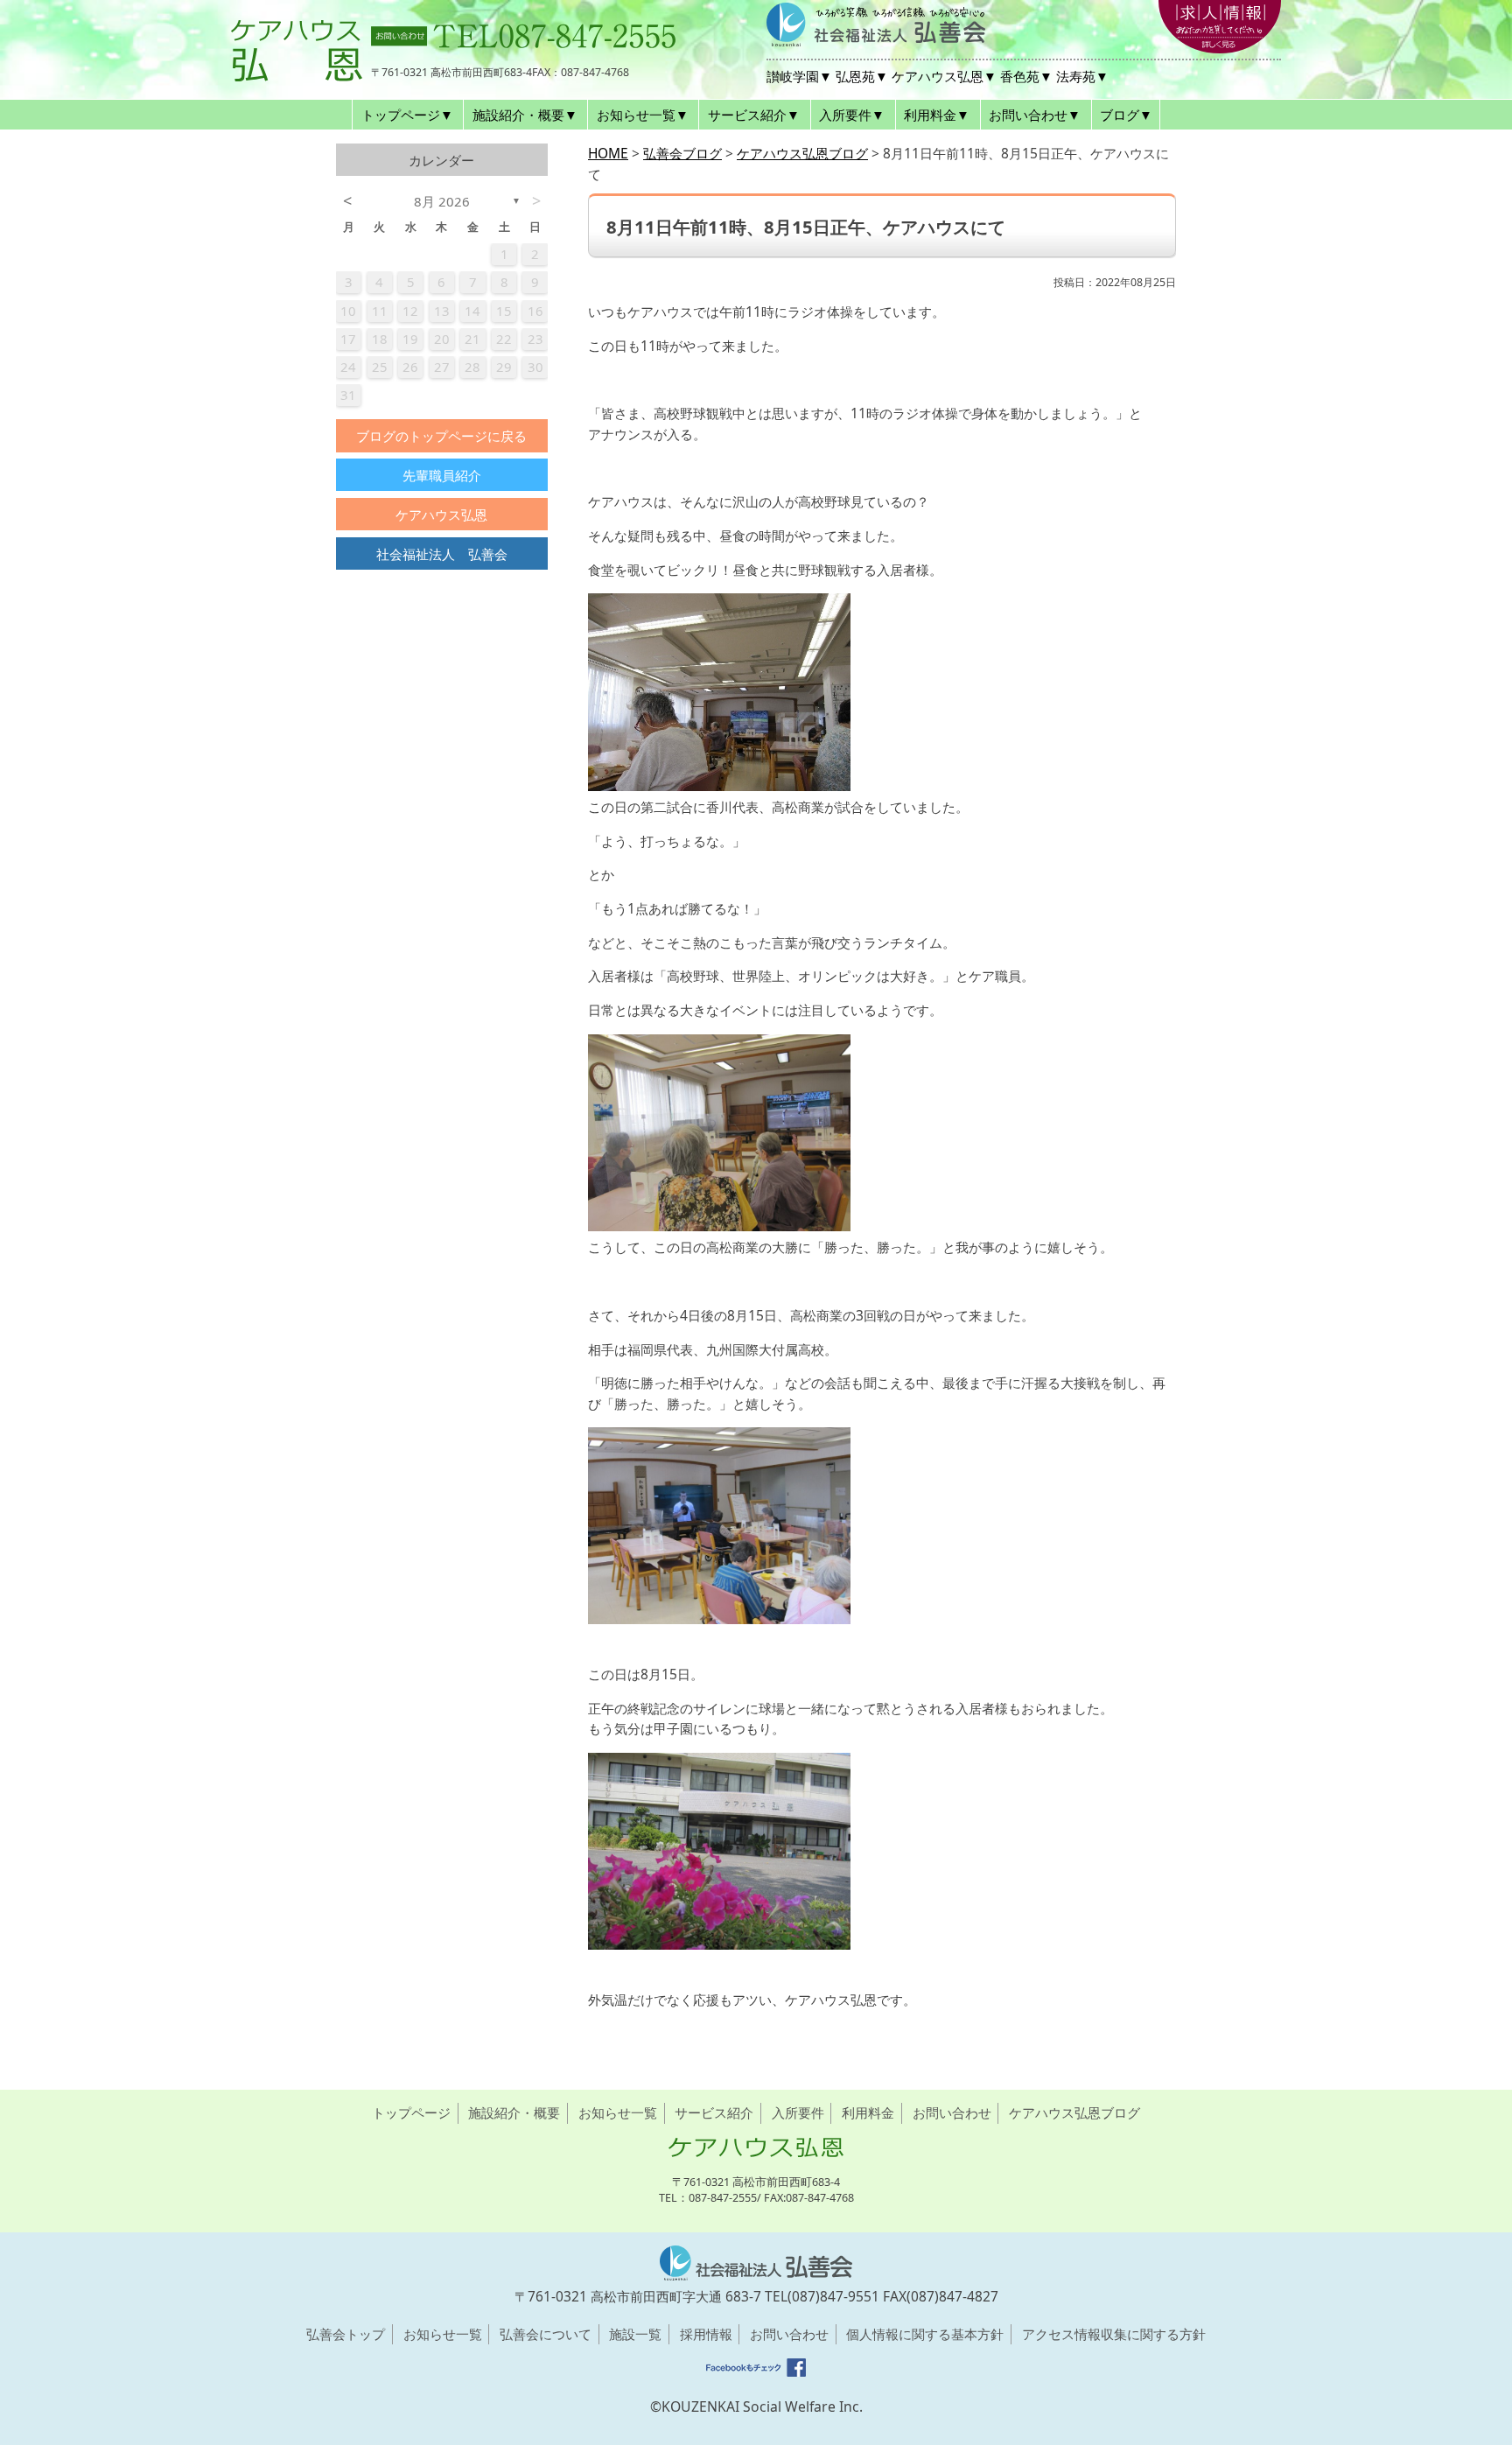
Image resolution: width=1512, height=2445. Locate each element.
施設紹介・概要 (514, 2112)
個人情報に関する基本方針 (925, 2334)
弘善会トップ (346, 2334)
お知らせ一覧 (618, 2112)
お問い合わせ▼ (1035, 115)
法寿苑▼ (1082, 76)
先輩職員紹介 (442, 475)
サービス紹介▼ (754, 115)
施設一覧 (635, 2334)
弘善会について (546, 2334)
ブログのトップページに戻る (441, 436)
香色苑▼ (1026, 76)
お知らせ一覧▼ (643, 115)
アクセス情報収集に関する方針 (1114, 2334)
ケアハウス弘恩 (441, 515)
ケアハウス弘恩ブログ (1074, 2112)
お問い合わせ (952, 2112)
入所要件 (798, 2112)
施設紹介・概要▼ (525, 115)
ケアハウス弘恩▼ (944, 76)
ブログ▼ (1126, 115)
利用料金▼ (937, 115)
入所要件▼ (852, 115)
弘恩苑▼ (862, 76)
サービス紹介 (714, 2112)
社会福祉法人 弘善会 (442, 554)
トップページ (411, 2112)
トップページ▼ (407, 115)
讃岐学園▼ (799, 76)
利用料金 (868, 2112)
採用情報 (706, 2334)
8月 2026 (442, 201)
